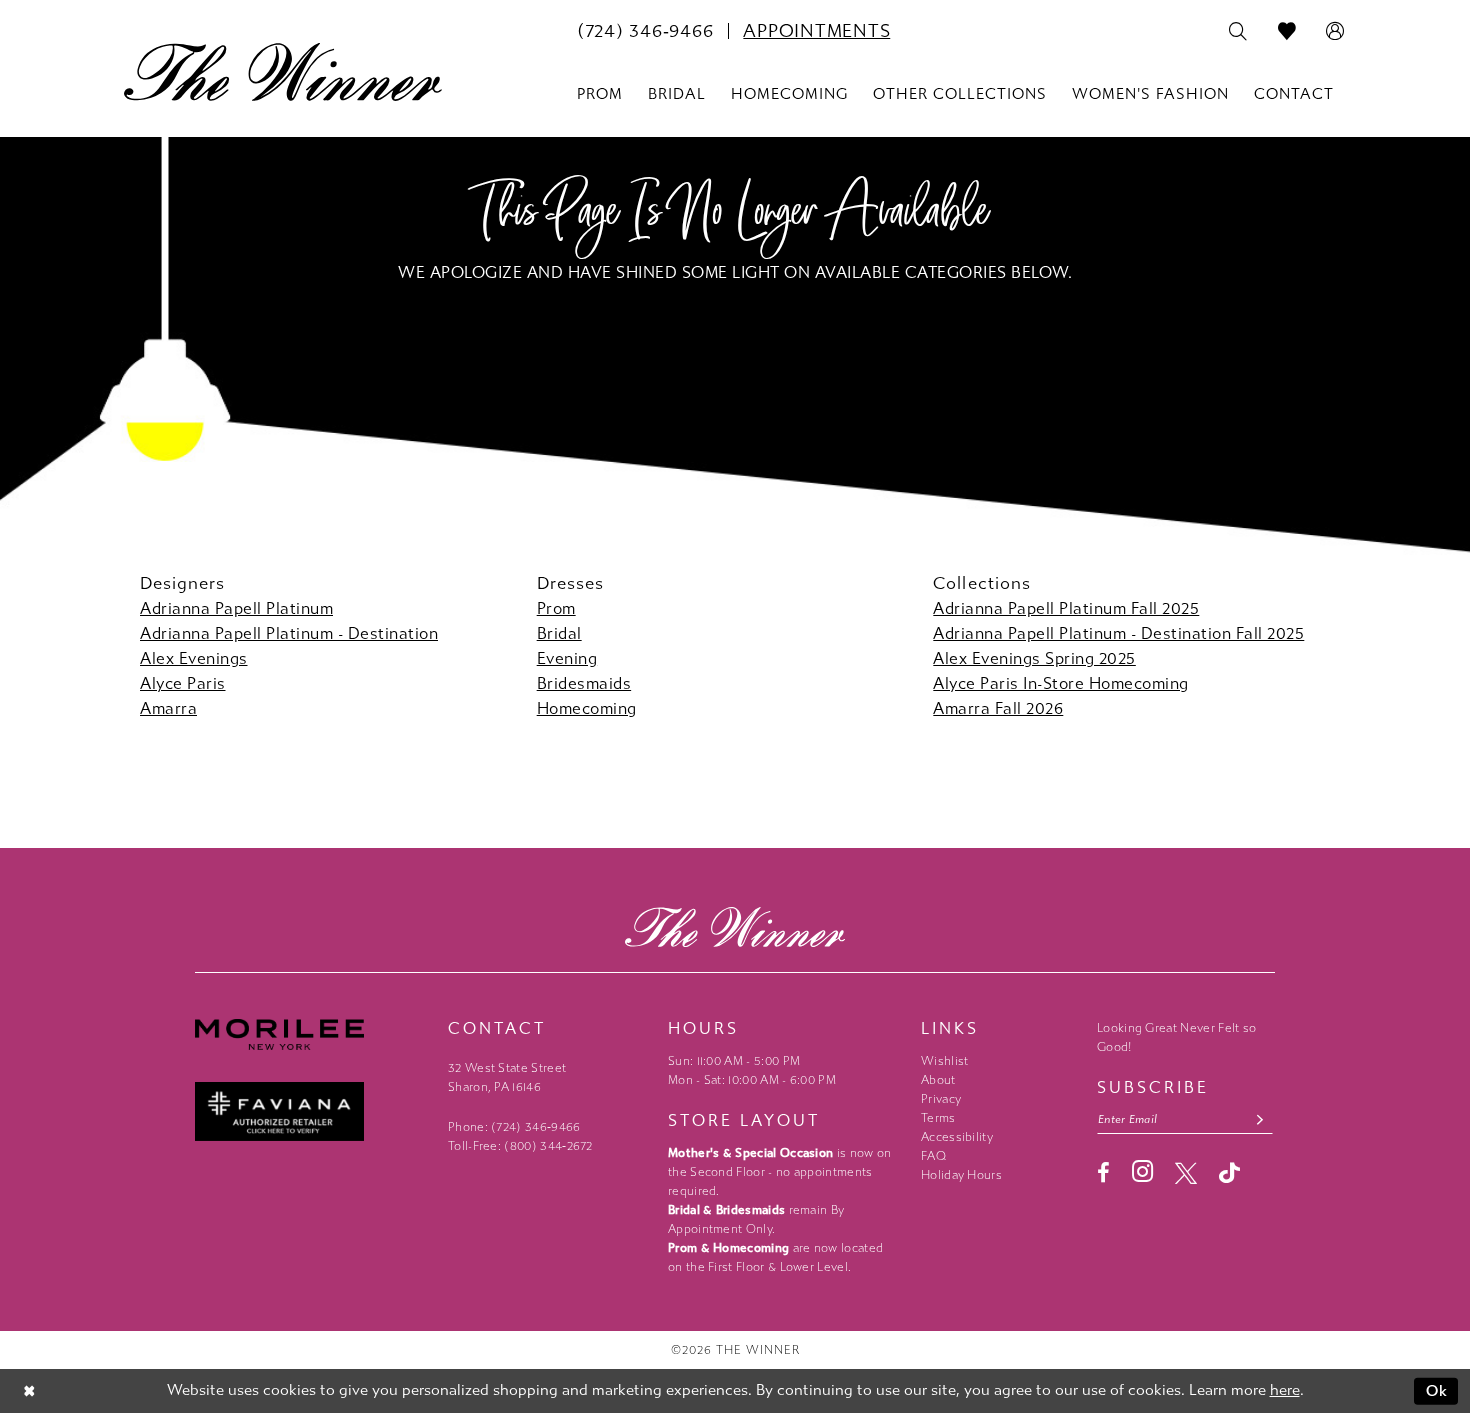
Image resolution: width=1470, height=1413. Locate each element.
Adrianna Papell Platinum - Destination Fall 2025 (1118, 633)
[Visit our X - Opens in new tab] (1186, 1173)
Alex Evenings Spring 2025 (1034, 658)
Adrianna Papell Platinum (236, 608)
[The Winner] (283, 72)
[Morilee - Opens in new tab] (311, 1034)
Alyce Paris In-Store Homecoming (1061, 683)
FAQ (933, 1156)
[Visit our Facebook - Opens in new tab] (1103, 1173)
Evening (567, 658)
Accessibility (957, 1137)
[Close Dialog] (29, 1391)
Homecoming (587, 708)
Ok (1437, 1391)
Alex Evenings (194, 658)
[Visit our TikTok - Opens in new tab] (1229, 1172)
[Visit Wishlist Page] (1287, 32)
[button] (1335, 32)
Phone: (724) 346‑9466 (514, 1127)
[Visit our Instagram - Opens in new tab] (1142, 1171)
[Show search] (1238, 32)
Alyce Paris (183, 683)
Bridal (559, 633)
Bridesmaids (584, 683)
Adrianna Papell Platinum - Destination (289, 633)
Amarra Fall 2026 (998, 708)
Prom (556, 608)
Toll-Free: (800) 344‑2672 (520, 1146)
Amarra (168, 708)
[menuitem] (645, 31)
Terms (938, 1118)
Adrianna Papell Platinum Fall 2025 (1066, 608)
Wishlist (944, 1061)
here (1285, 1390)
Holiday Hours (961, 1175)
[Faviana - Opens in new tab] (311, 1111)
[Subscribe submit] (1260, 1119)
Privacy (941, 1099)
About (938, 1080)
